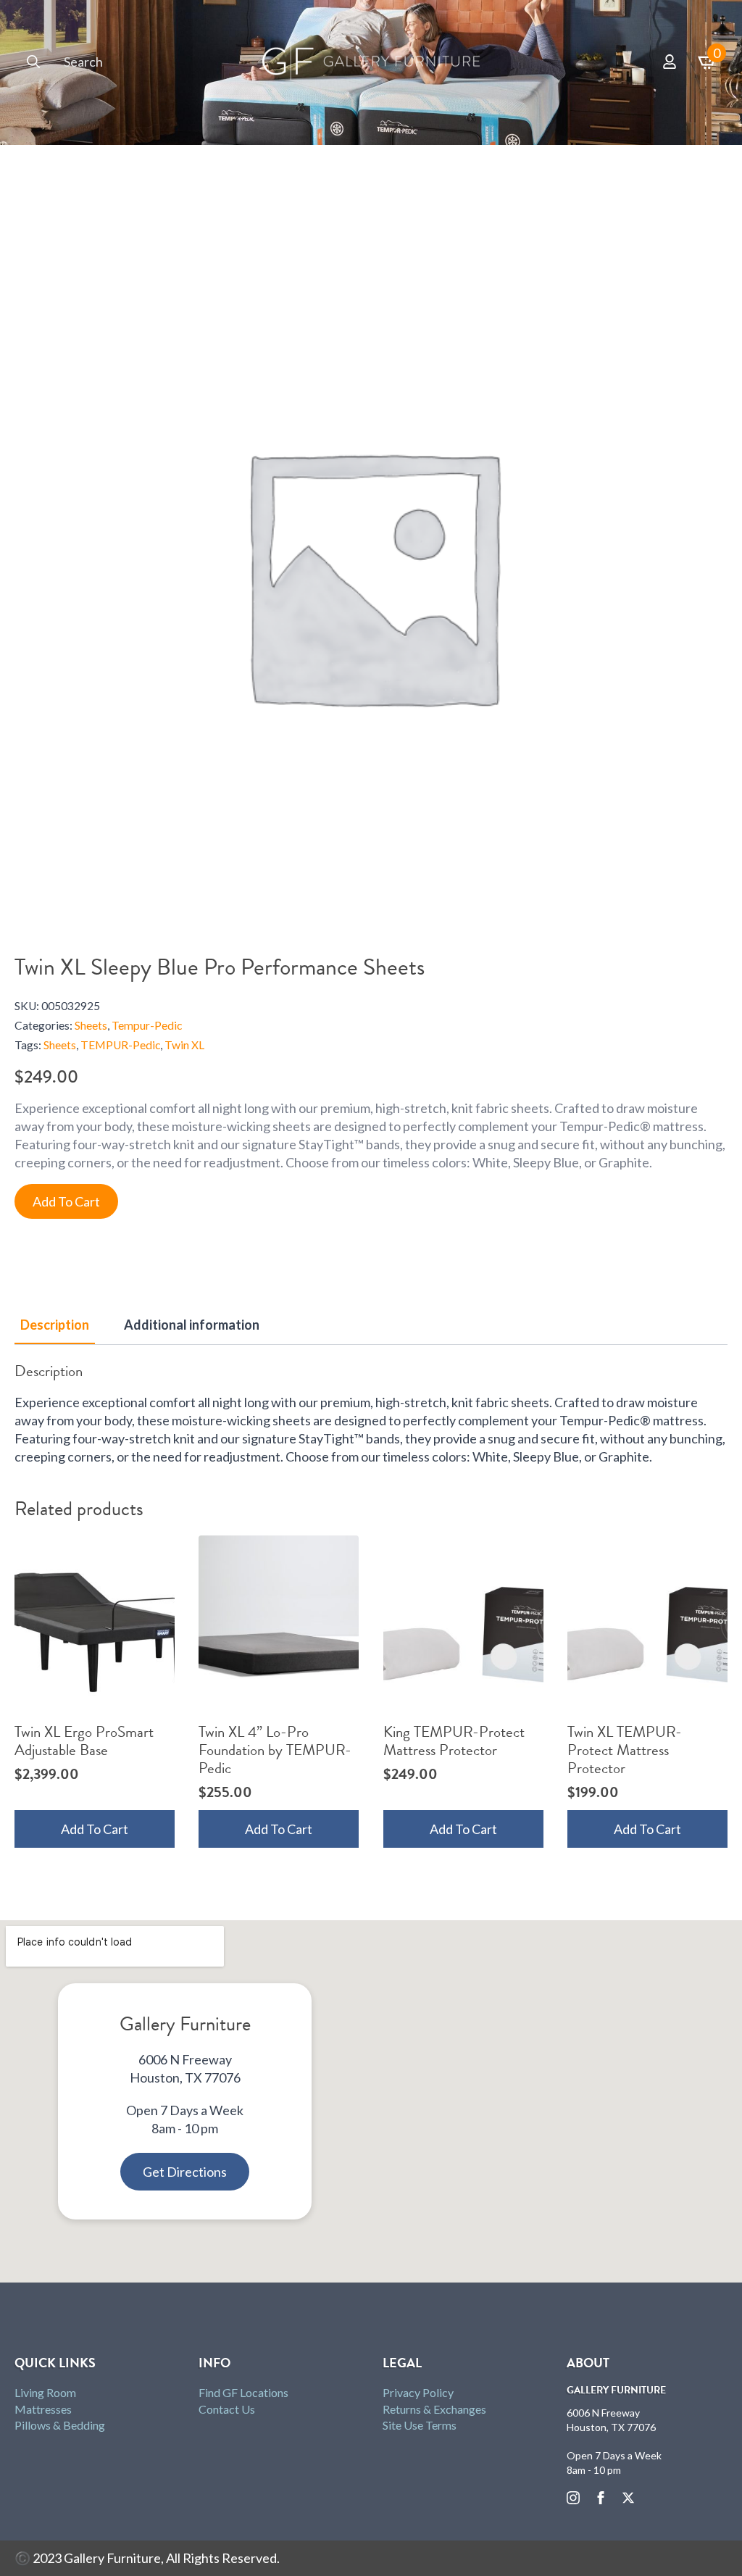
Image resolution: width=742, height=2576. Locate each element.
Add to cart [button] (95, 1829)
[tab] (55, 1325)
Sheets (91, 1025)
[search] (33, 62)
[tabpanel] (371, 1414)
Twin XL (184, 1045)
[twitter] (628, 2498)
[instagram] (573, 2498)
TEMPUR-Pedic (120, 1045)
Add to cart (66, 1201)
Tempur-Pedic (147, 1025)
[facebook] (601, 2498)
